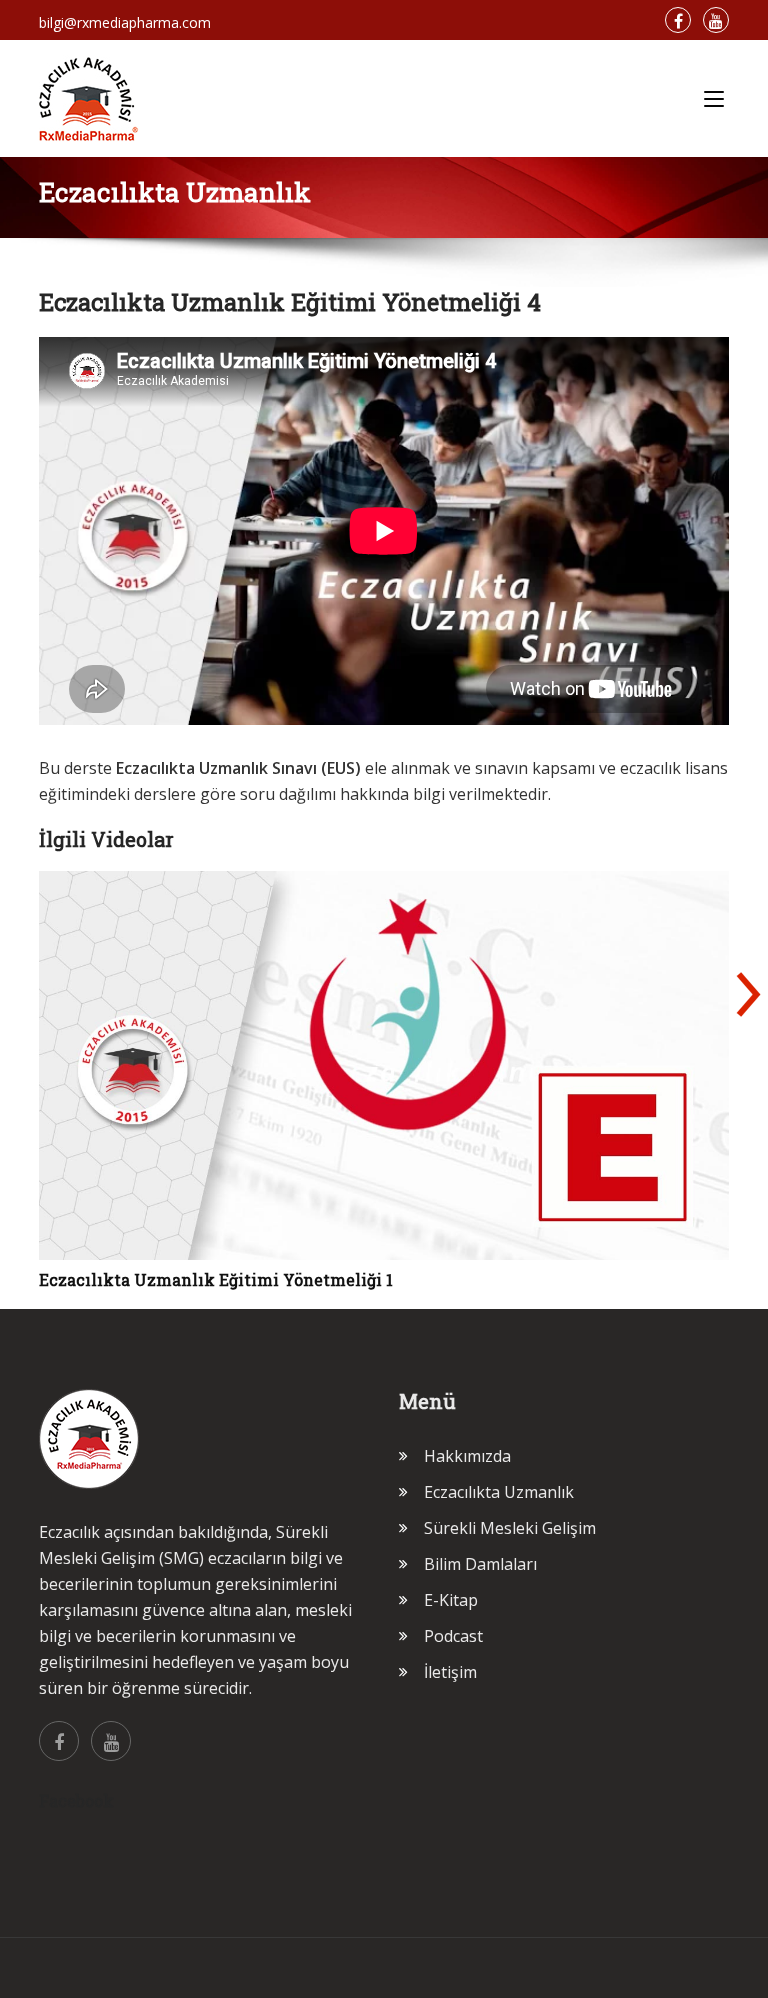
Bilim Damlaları (480, 1564)
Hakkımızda (467, 1456)
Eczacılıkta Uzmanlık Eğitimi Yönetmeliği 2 (217, 1279)
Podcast (453, 1636)
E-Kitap (451, 1600)
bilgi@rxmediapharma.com (125, 22)
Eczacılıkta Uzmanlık (499, 1492)
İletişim (450, 1672)
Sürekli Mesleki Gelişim (510, 1528)
